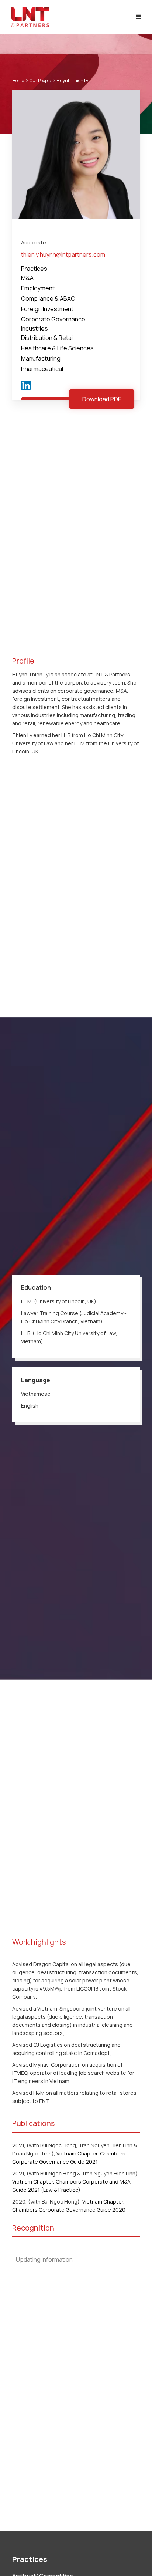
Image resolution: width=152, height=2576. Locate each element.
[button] (139, 17)
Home (18, 80)
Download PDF (102, 399)
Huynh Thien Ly (72, 80)
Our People (40, 80)
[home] (28, 17)
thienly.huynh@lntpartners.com (63, 254)
